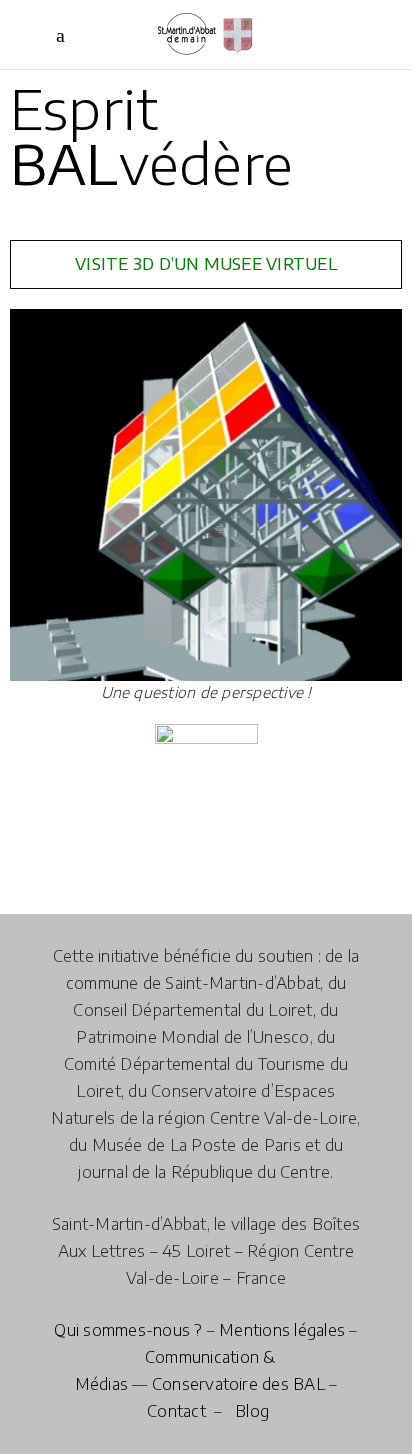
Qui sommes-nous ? (128, 1330)
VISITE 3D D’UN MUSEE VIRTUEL (206, 264)
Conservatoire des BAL (238, 1384)
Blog (252, 1411)
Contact (176, 1411)
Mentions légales (282, 1330)
